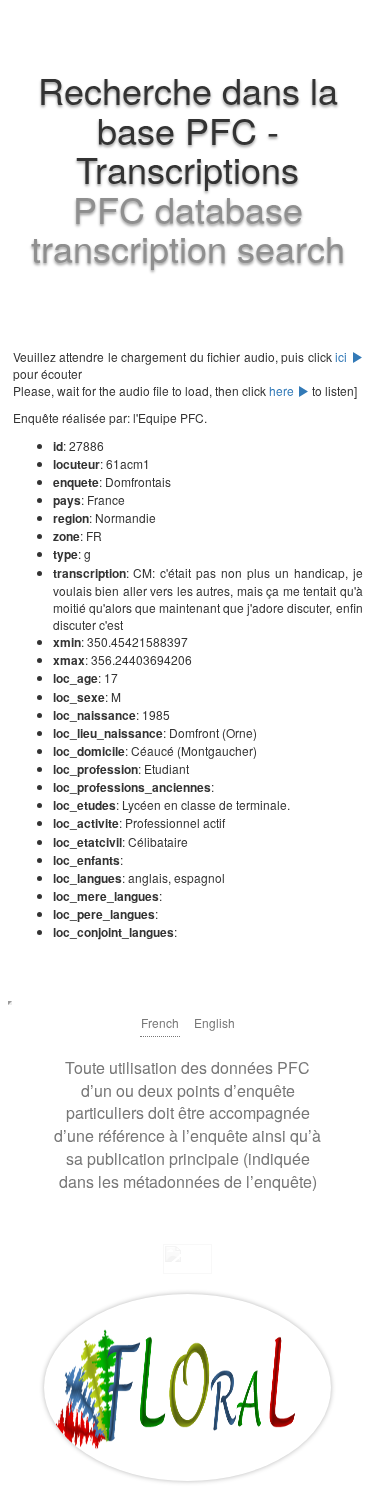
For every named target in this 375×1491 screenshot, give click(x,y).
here (283, 390)
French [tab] (160, 1022)
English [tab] (214, 1022)
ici (343, 356)
